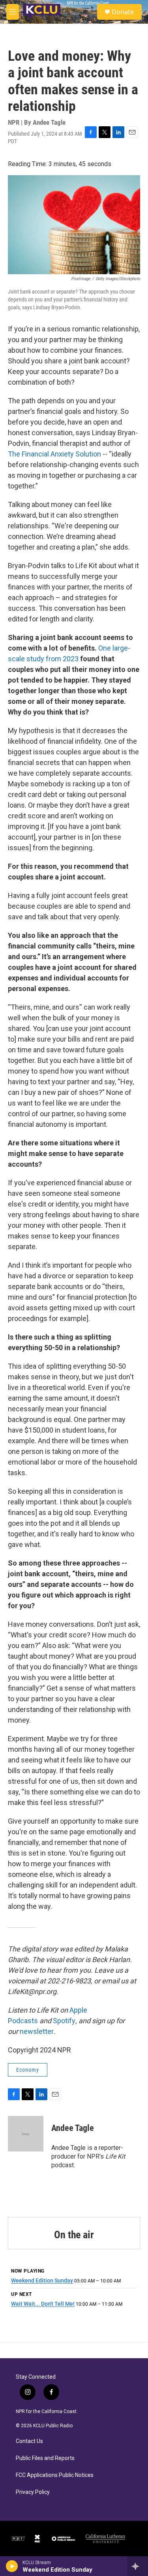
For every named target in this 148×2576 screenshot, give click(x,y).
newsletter (37, 2031)
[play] (12, 2566)
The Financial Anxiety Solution (54, 454)
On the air (74, 2235)
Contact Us (29, 2441)
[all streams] (138, 2566)
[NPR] (18, 2539)
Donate (123, 12)
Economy (28, 2070)
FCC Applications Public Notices (55, 2475)
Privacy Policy (33, 2492)
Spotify (64, 2021)
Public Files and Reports (45, 2458)
